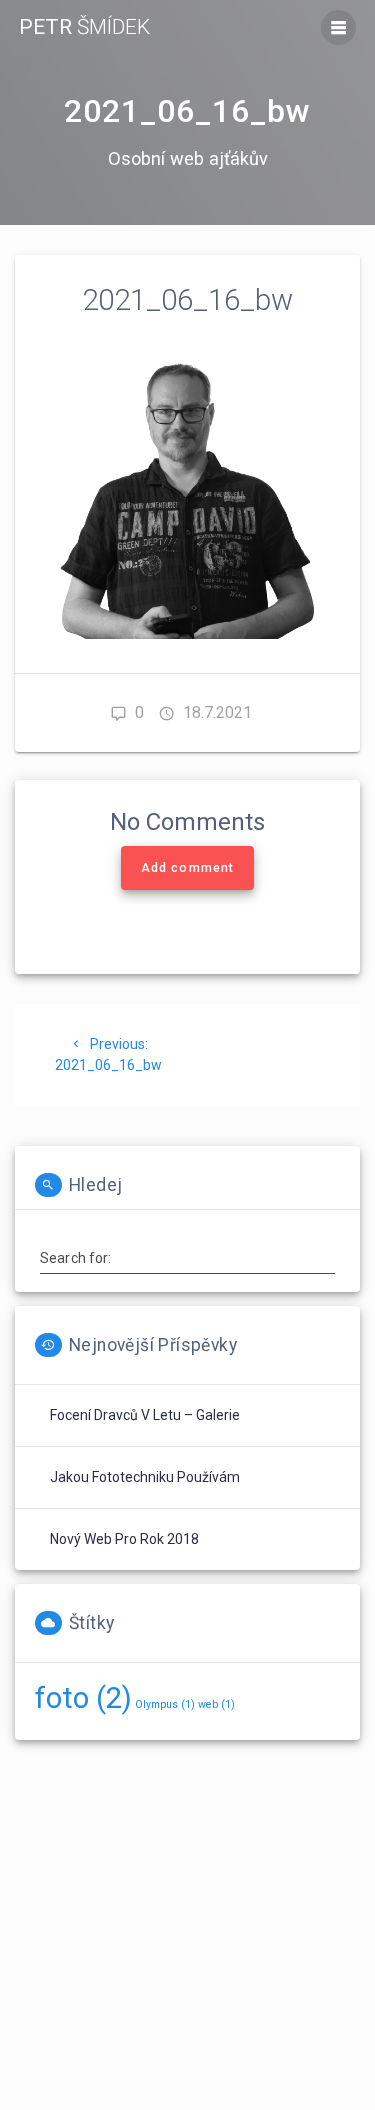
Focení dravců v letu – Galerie (145, 1415)
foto (83, 1698)
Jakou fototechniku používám (145, 1477)
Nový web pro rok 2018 (124, 1539)
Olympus (165, 1704)
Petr (84, 27)
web (216, 1704)
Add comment (187, 868)
